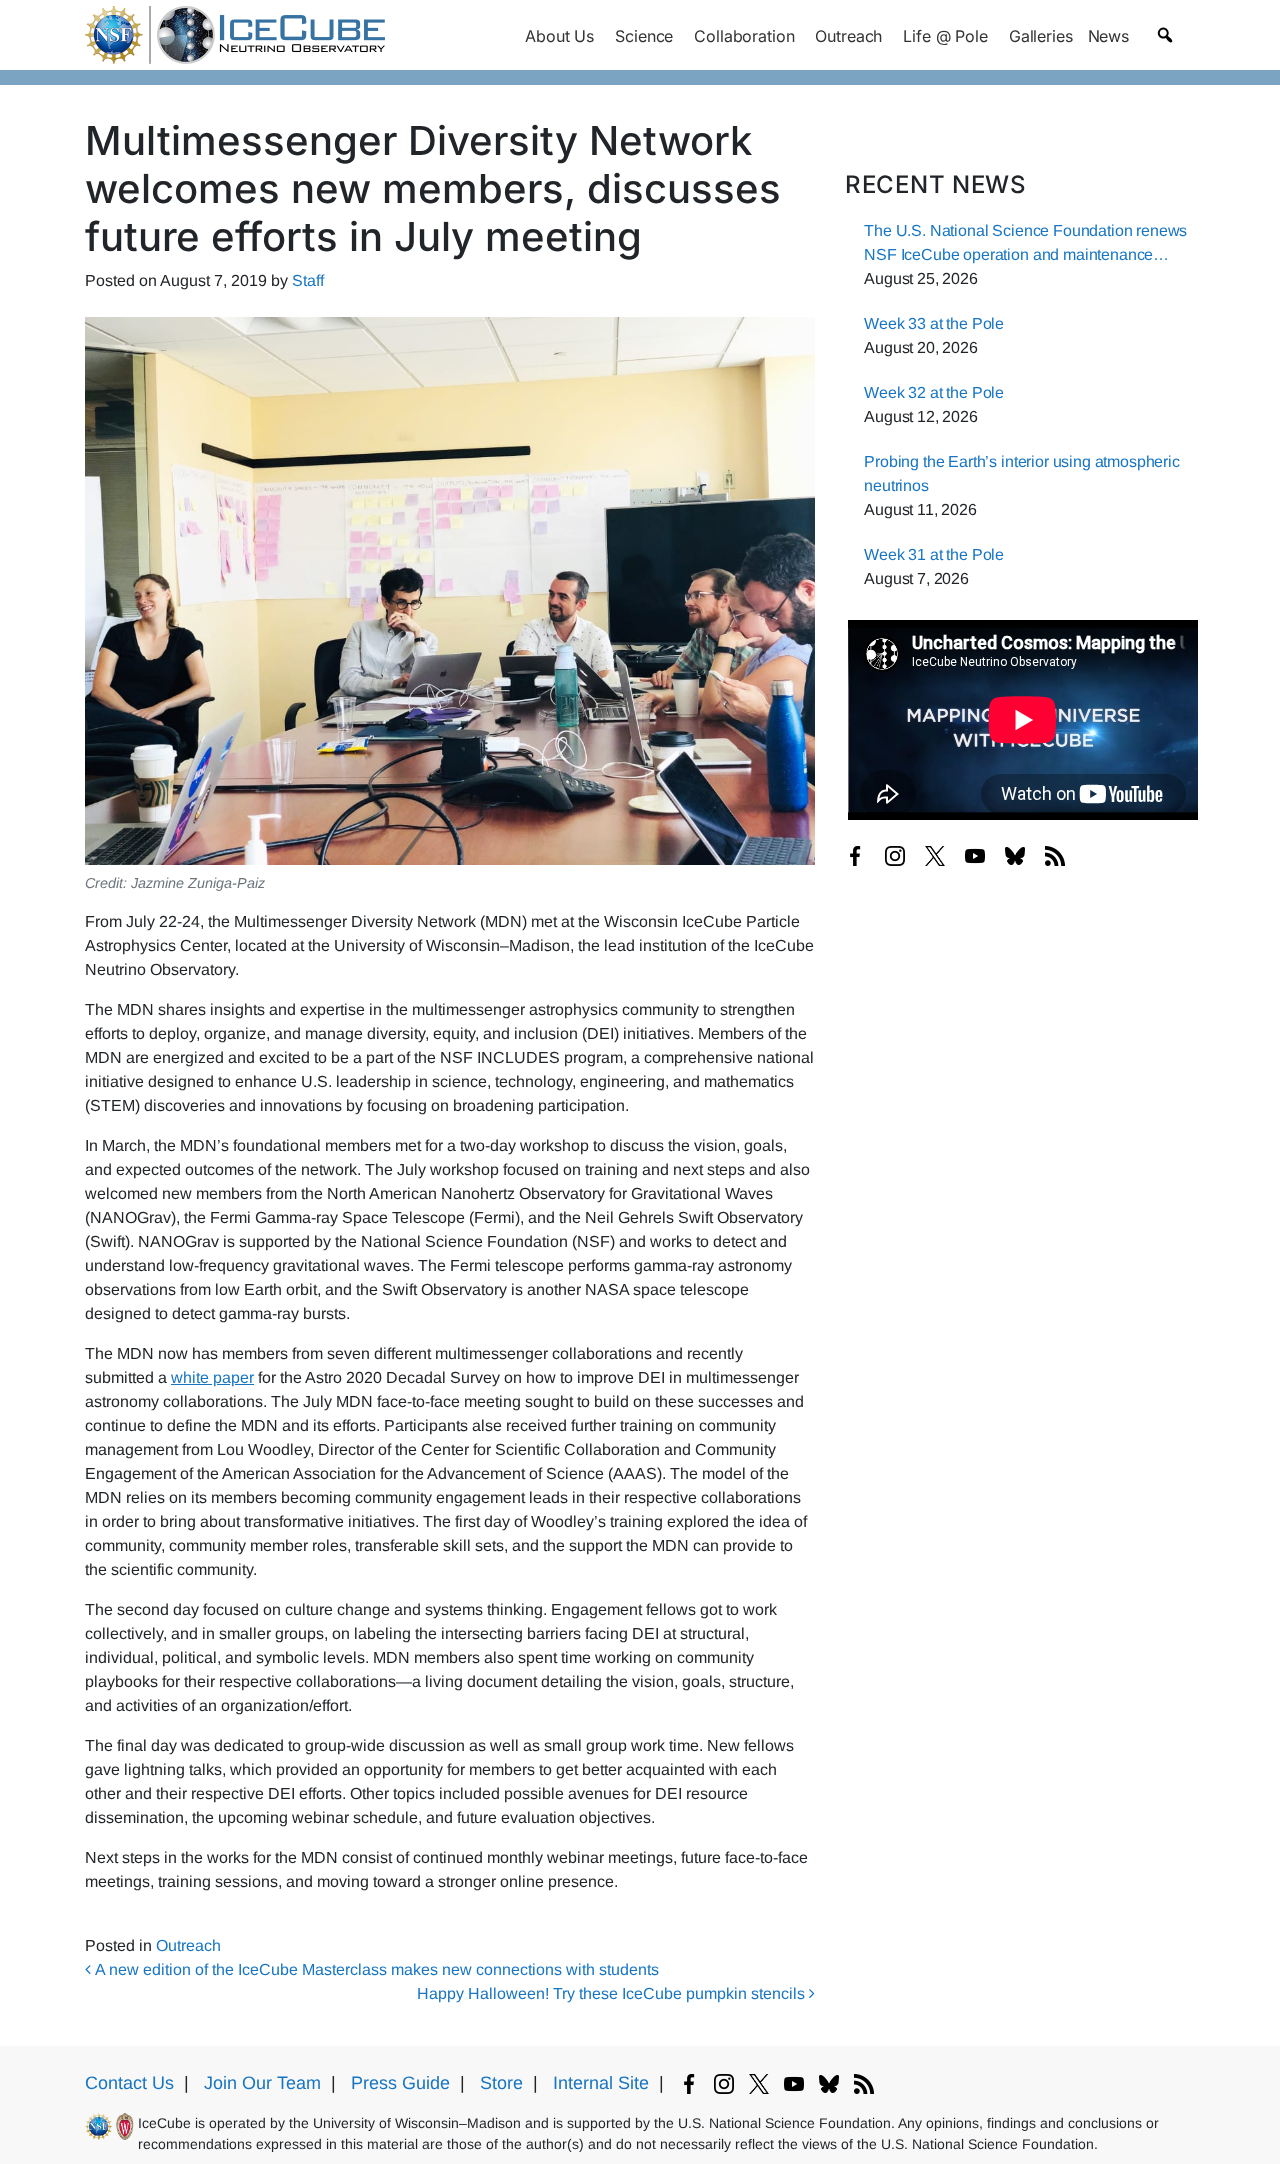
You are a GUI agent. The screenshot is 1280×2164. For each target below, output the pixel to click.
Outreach (188, 1945)
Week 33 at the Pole (934, 323)
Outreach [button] (848, 36)
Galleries (1041, 36)
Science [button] (644, 36)
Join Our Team (262, 2083)
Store (501, 2083)
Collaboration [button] (744, 36)
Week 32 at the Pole (934, 392)
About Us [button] (559, 36)
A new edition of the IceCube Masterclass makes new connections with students (375, 1969)
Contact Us (129, 2083)
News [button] (1108, 36)
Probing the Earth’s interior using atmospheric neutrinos (1022, 473)
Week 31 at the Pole (934, 554)
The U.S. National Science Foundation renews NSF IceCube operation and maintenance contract (1025, 244)
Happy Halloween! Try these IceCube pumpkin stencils (613, 1993)
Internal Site (601, 2083)
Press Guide (400, 2083)
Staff (308, 280)
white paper (212, 1377)
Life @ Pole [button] (945, 36)
